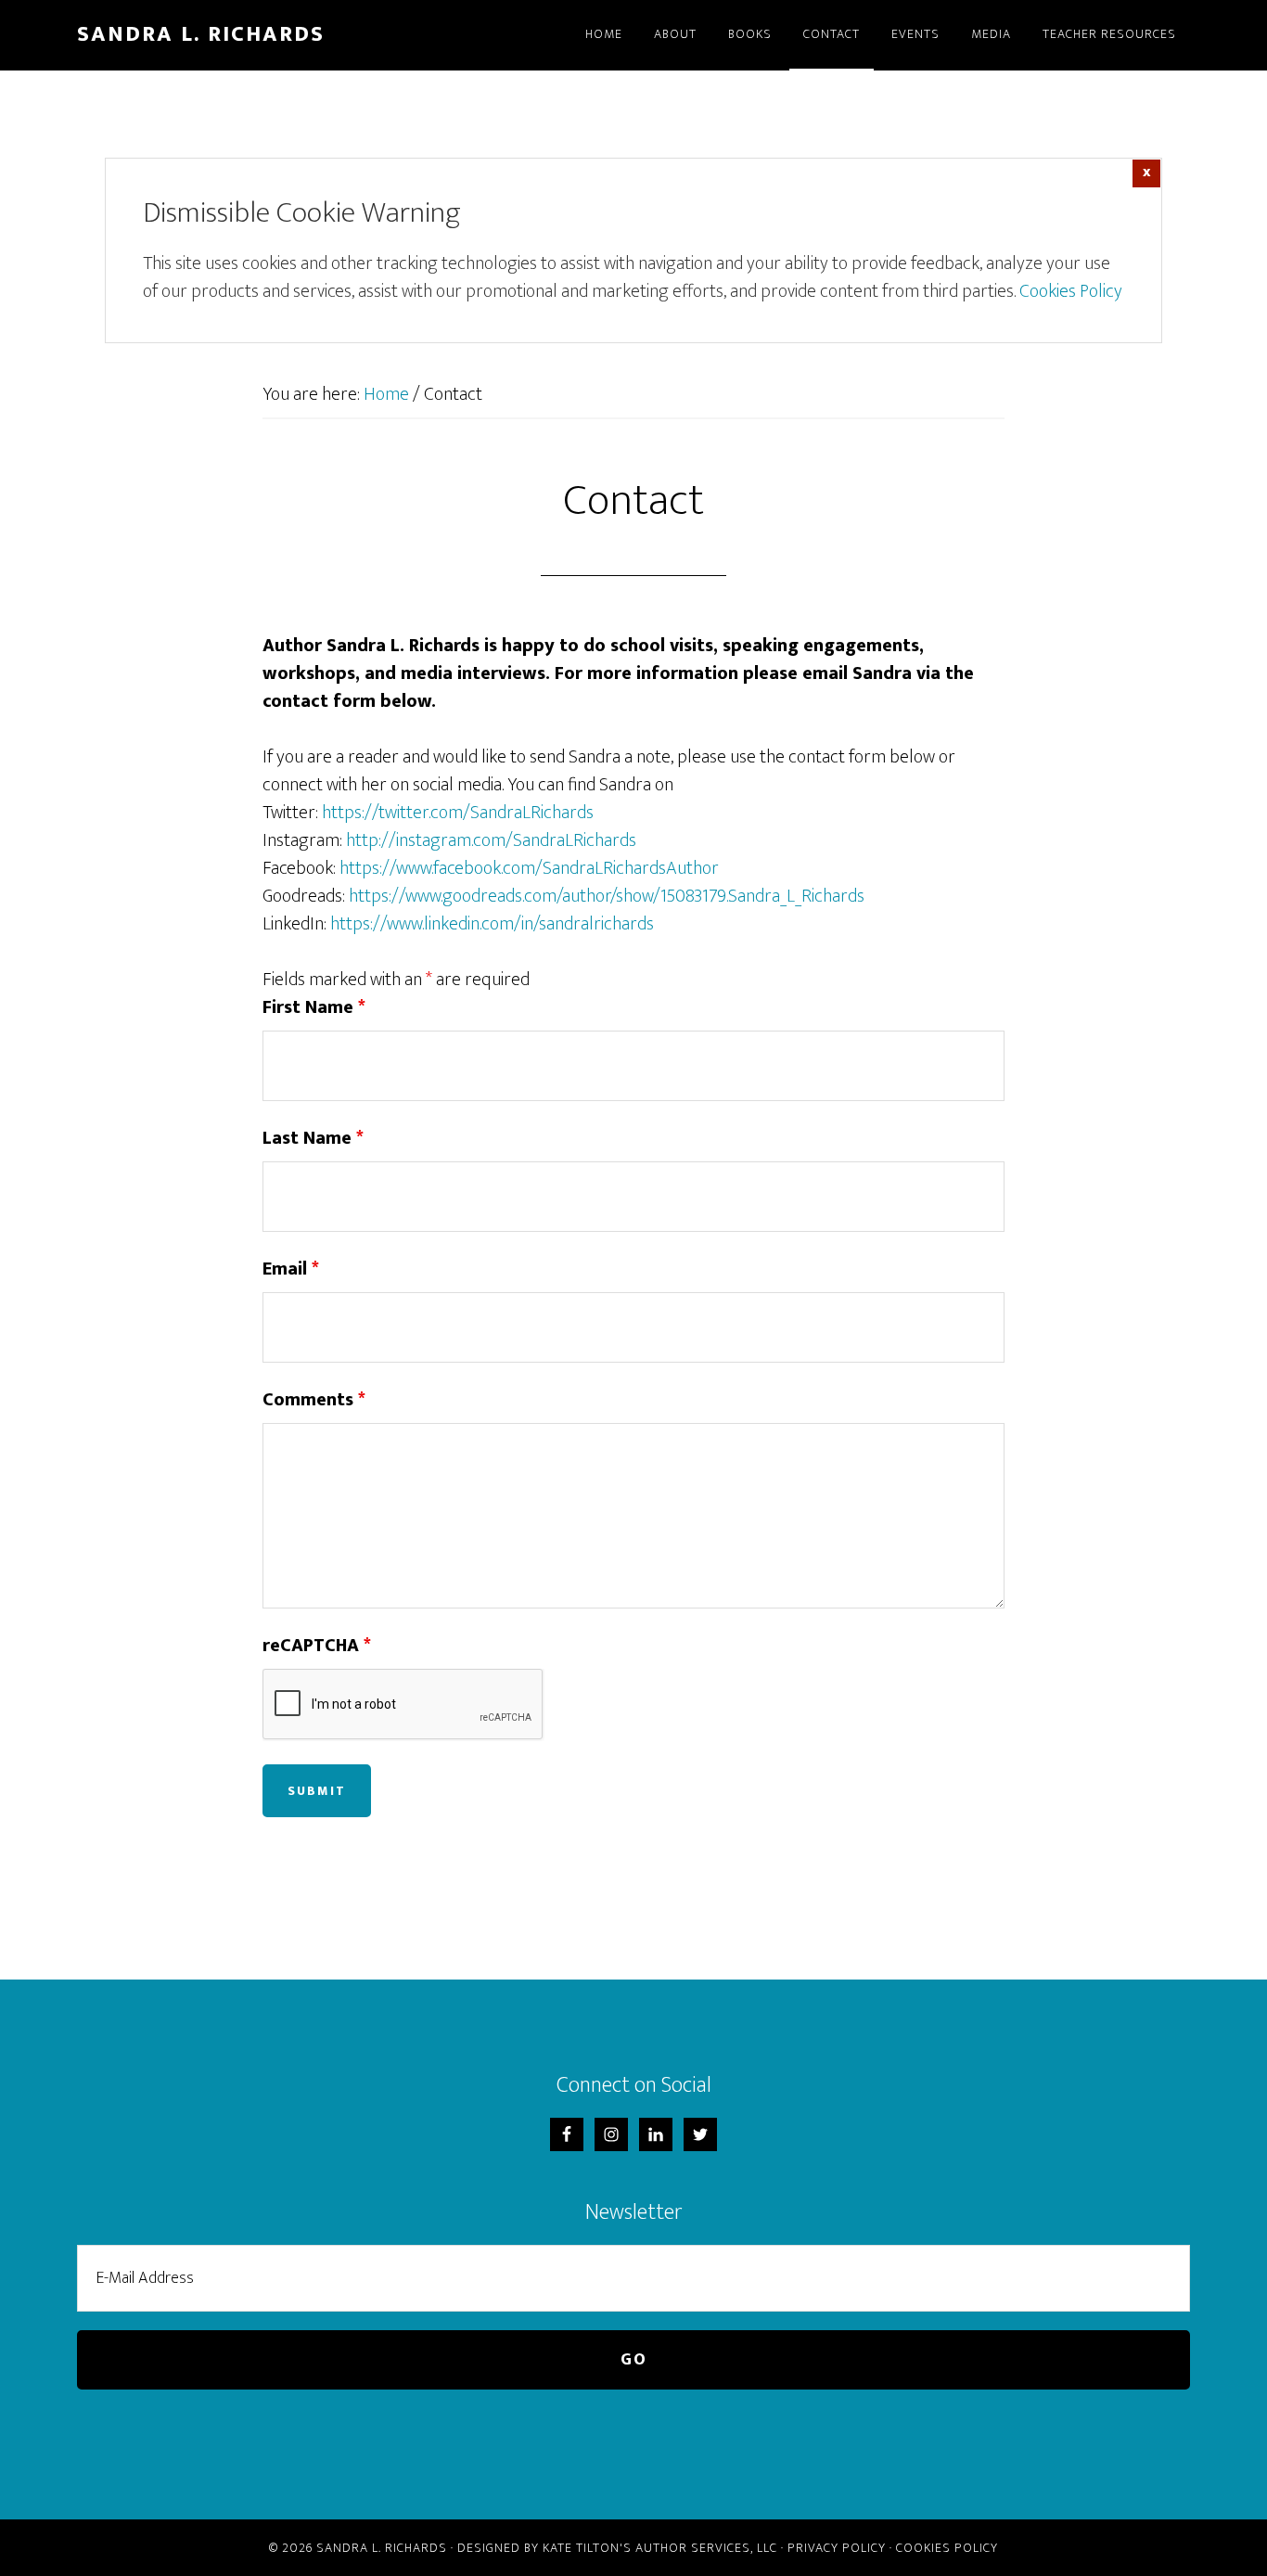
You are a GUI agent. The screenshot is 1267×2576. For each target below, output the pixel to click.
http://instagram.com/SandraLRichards (491, 840)
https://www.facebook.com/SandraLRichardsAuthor (529, 868)
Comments (314, 1400)
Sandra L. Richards (201, 34)
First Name (314, 1007)
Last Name (313, 1138)
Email (291, 1269)
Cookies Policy (1071, 291)
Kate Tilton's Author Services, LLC (660, 2548)
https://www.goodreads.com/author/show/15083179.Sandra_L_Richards (607, 896)
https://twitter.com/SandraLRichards (458, 813)
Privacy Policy (837, 2548)
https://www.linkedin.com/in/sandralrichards (492, 924)
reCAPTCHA (317, 1646)
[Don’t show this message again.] (1146, 173)
